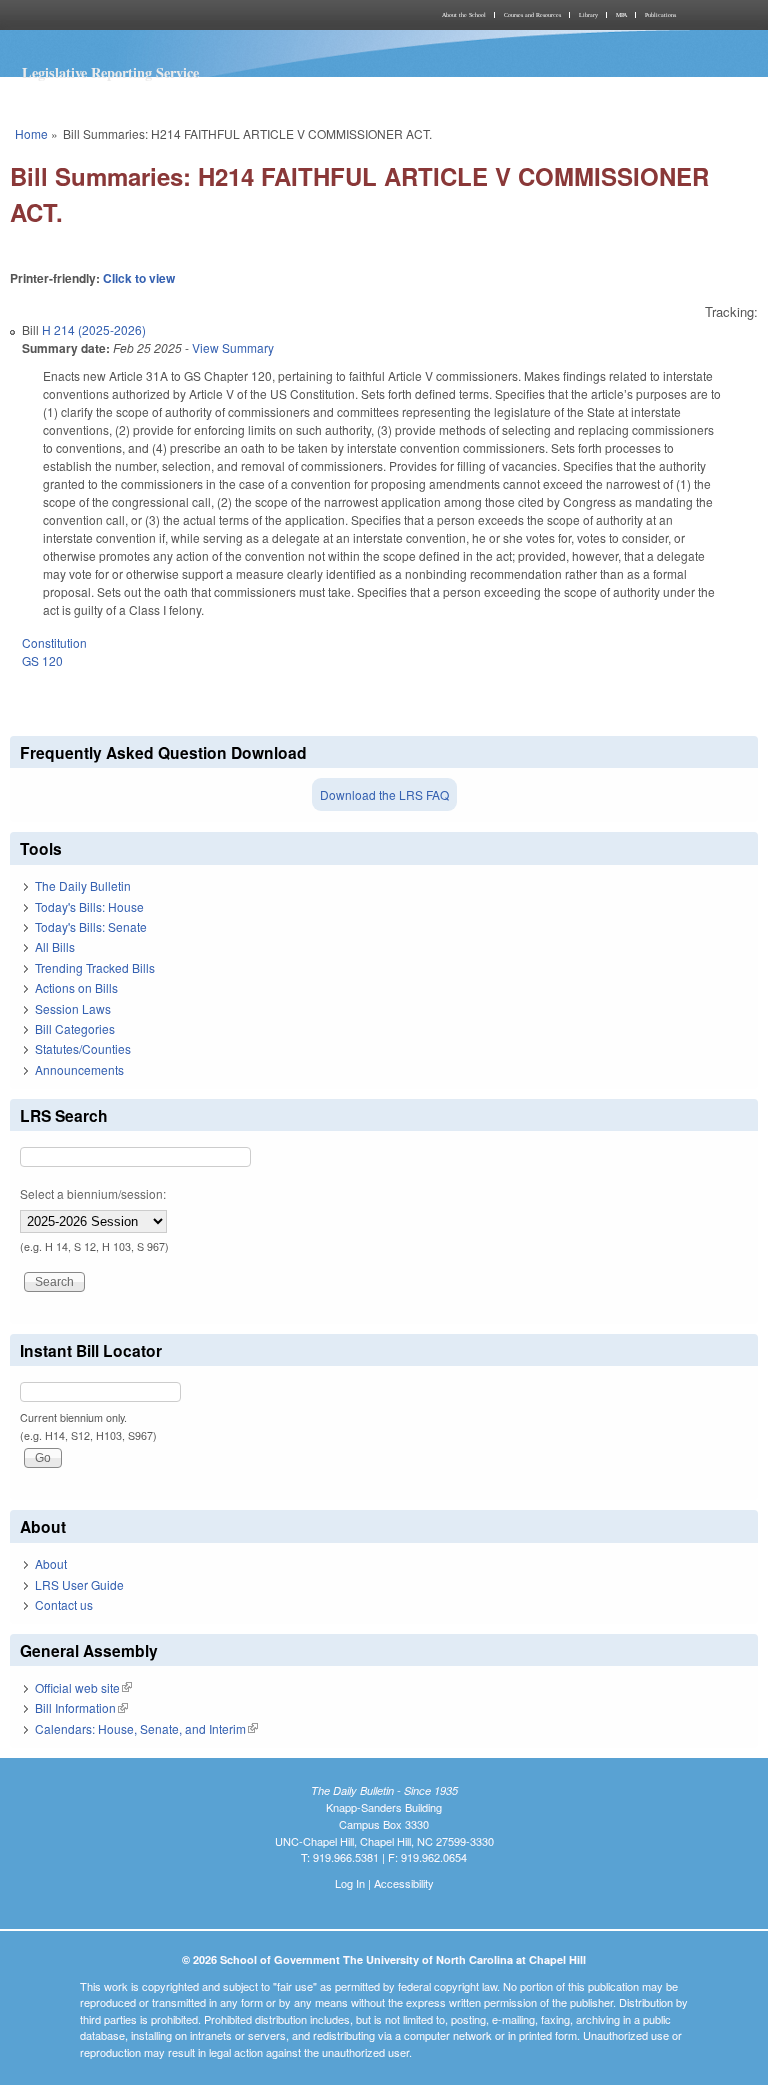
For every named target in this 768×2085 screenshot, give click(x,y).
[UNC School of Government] (194, 15)
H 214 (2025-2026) (94, 329)
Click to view (139, 278)
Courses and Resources (532, 15)
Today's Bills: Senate (91, 926)
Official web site (83, 1687)
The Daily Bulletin (83, 885)
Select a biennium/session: (93, 1193)
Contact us (64, 1604)
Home (31, 133)
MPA (621, 15)
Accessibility (404, 1883)
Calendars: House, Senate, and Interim (146, 1728)
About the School (464, 15)
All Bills (55, 946)
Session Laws (73, 1008)
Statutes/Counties (83, 1048)
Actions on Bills (76, 987)
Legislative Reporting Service (110, 72)
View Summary (233, 347)
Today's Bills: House (89, 906)
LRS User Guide (79, 1584)
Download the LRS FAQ (384, 794)
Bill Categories (75, 1028)
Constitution (54, 642)
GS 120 (42, 660)
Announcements (79, 1069)
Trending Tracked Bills (95, 967)
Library (588, 15)
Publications (660, 15)
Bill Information (81, 1707)
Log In (350, 1883)
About (51, 1563)
